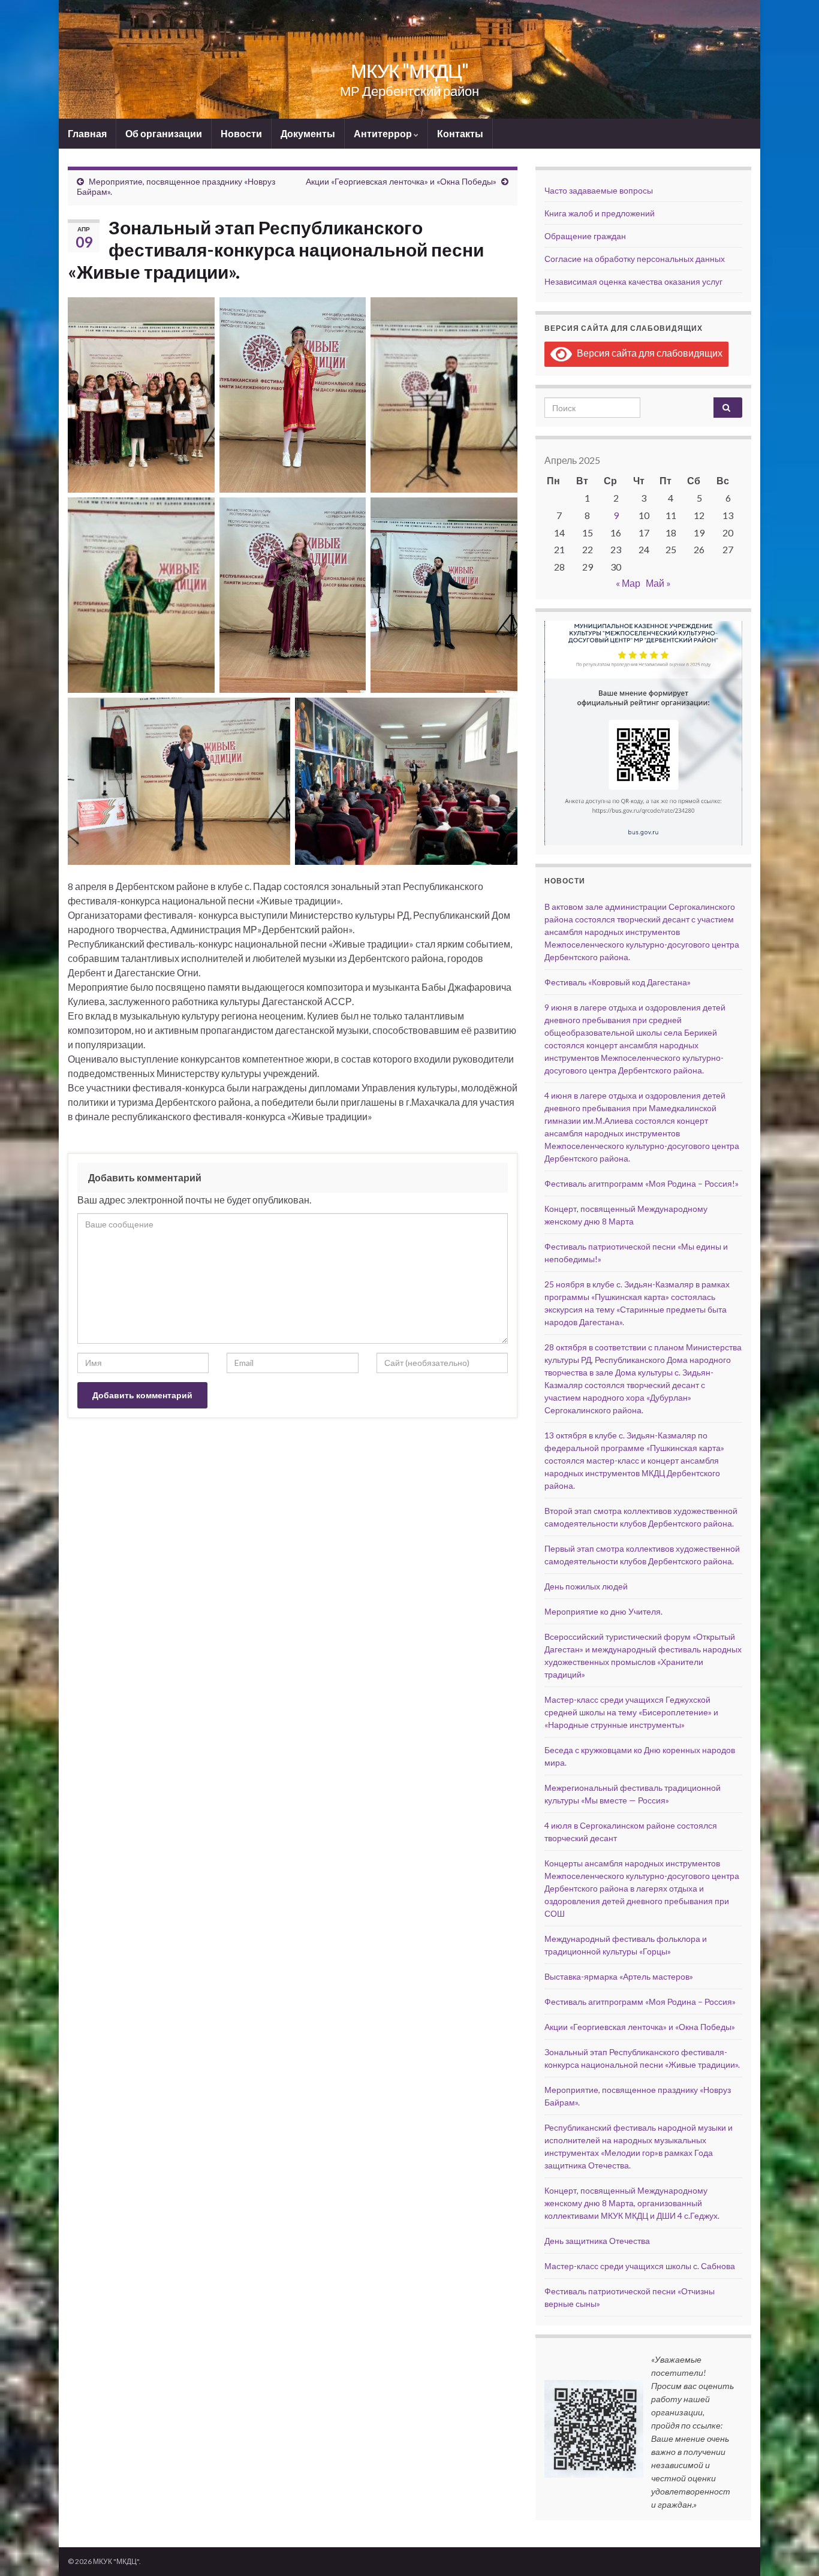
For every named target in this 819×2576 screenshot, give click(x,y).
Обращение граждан (585, 236)
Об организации (164, 133)
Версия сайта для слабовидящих (647, 353)
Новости (241, 133)
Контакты (460, 133)
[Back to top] (792, 2549)
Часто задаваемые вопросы (599, 190)
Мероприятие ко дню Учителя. (603, 1611)
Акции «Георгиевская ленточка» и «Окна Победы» (401, 181)
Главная (87, 133)
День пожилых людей (586, 1586)
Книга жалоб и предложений (600, 213)
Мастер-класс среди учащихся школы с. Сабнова (640, 2266)
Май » (658, 583)
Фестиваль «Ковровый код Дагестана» (618, 982)
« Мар (628, 583)
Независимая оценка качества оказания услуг (633, 281)
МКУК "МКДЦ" (409, 70)
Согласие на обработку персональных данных (635, 259)
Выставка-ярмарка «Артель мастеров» (619, 1976)
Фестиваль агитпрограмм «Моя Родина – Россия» (640, 2002)
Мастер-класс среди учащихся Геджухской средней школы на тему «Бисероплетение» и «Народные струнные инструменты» (631, 1712)
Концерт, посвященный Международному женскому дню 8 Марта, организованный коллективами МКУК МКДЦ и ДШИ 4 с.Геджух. (632, 2203)
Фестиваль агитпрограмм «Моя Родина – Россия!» (642, 1183)
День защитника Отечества (597, 2241)
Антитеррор (384, 133)
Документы (308, 133)
